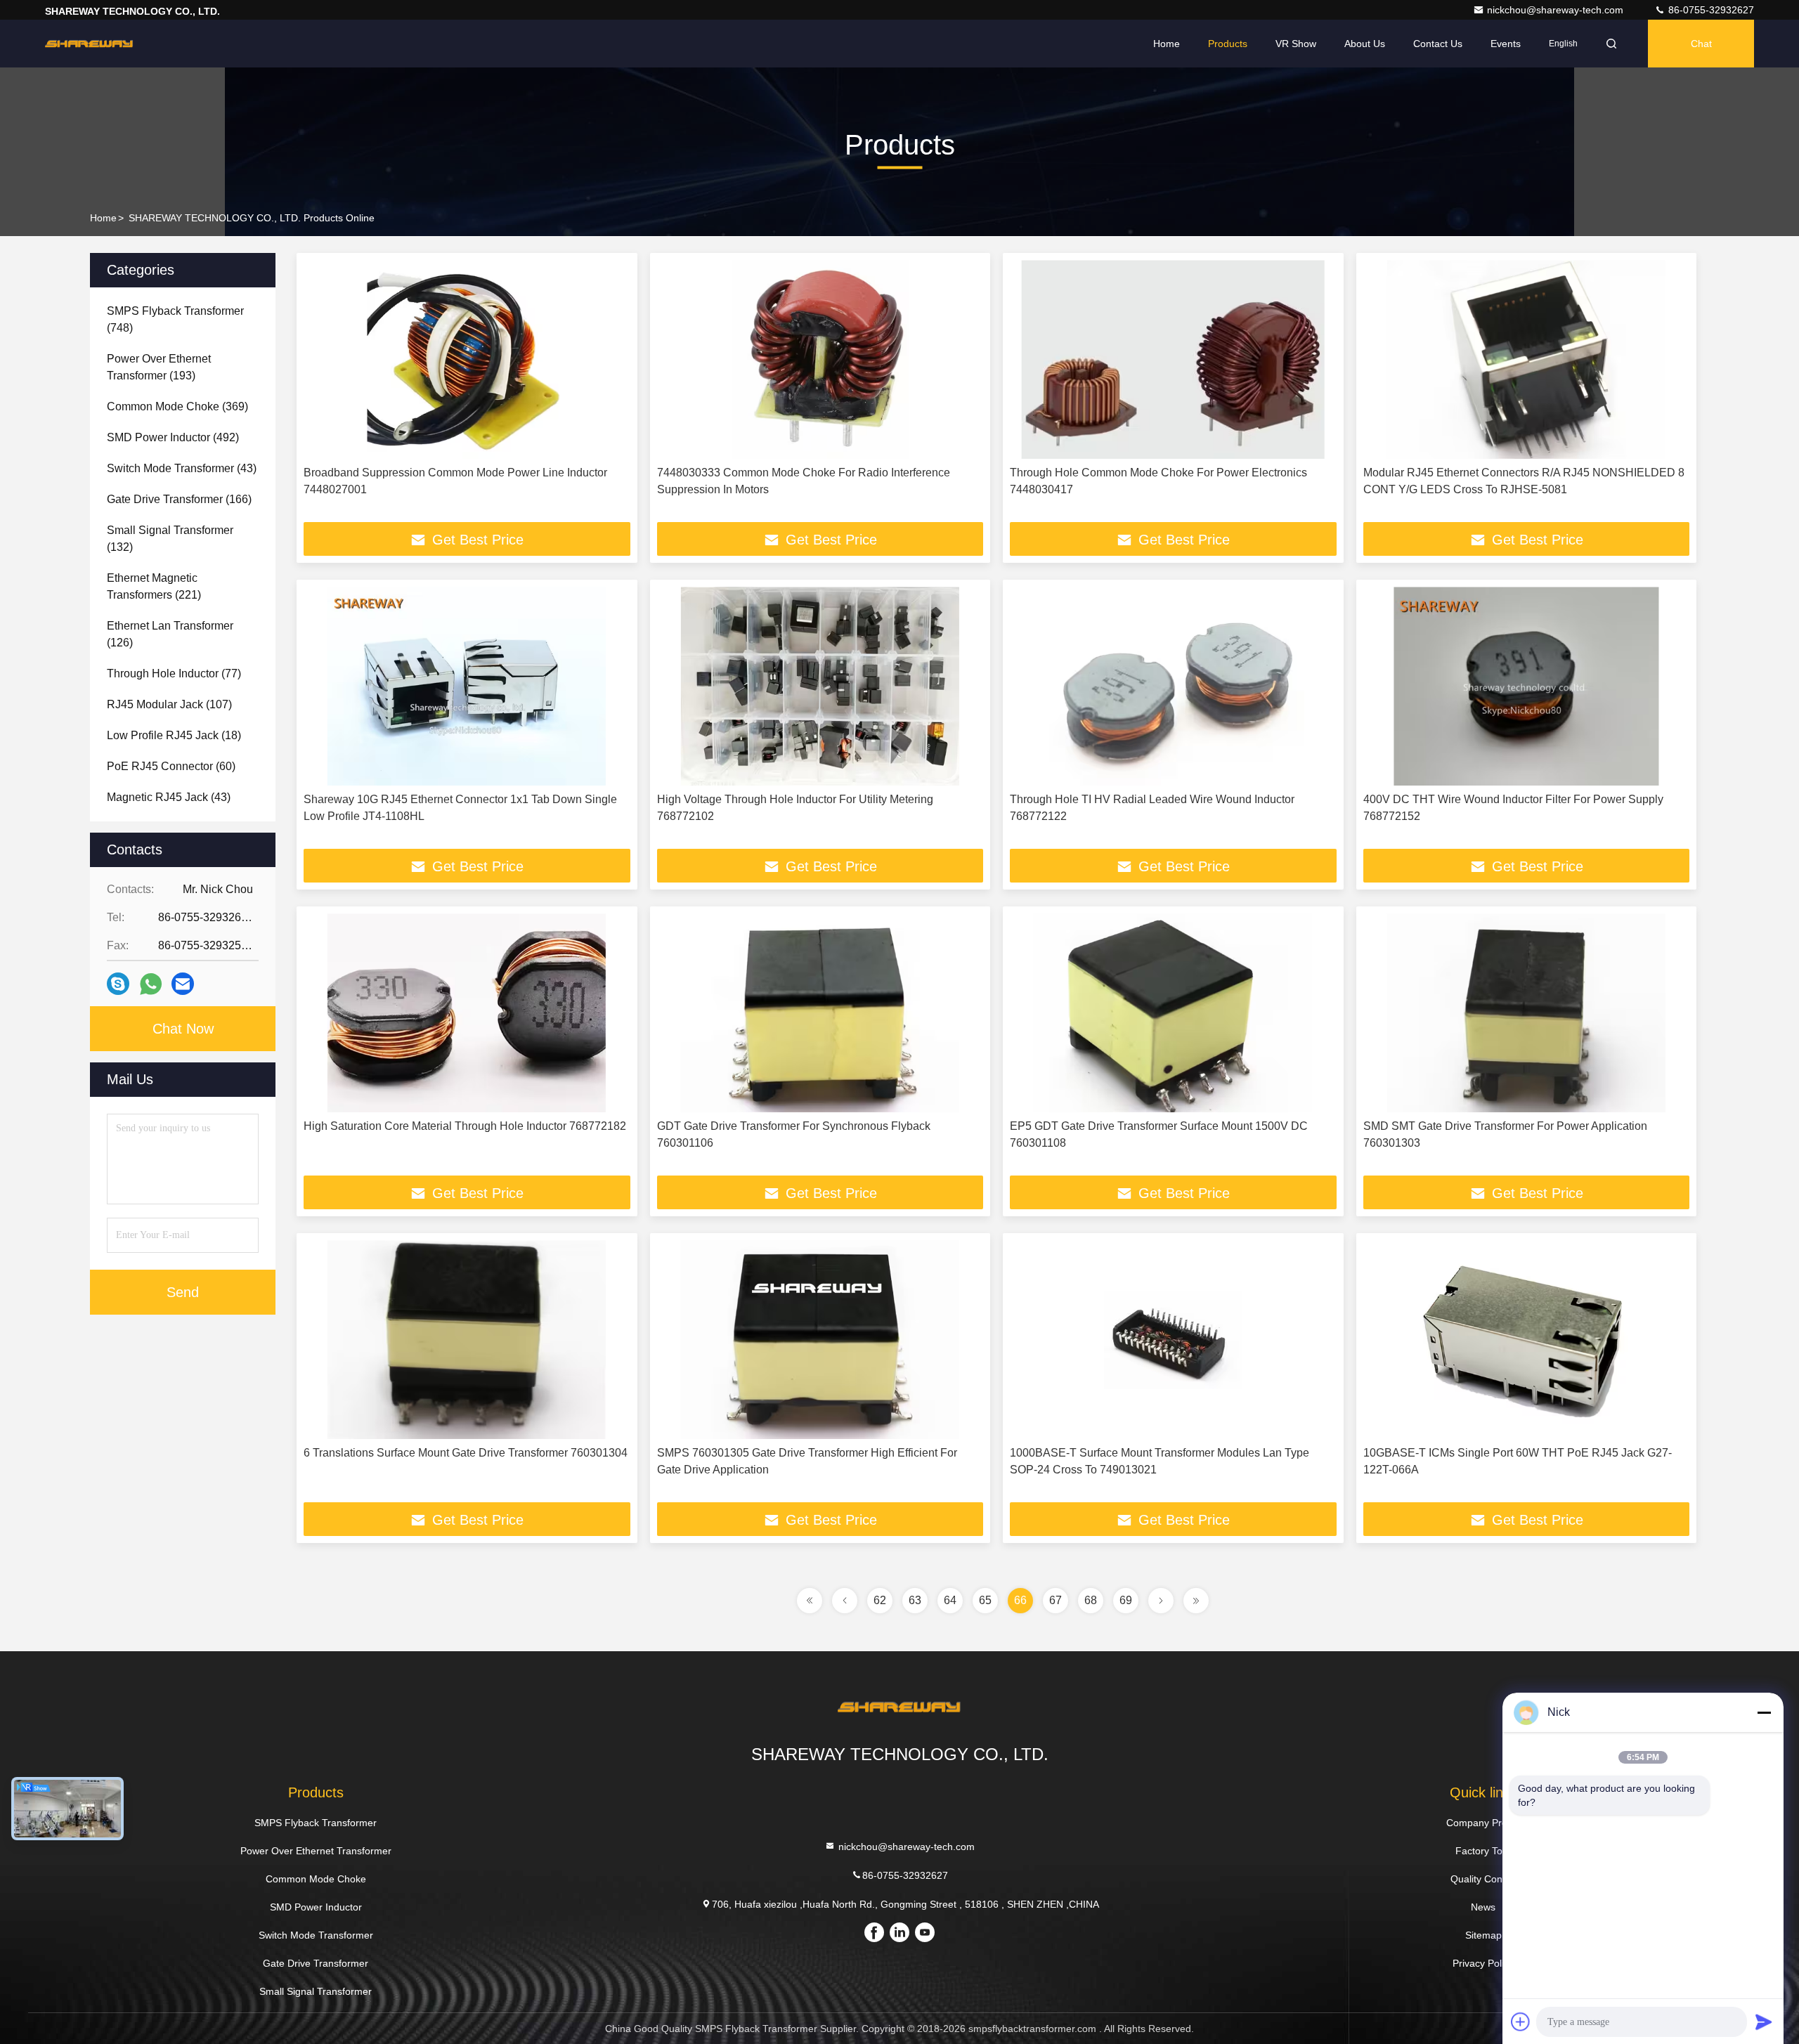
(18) (174, 735)
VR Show (1296, 44)
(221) (154, 586)
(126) (170, 634)
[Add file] (1521, 2022)
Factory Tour (1483, 1851)
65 (985, 1600)
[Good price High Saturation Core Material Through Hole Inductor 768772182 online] (467, 1013)
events (1506, 44)
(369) (177, 406)
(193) (159, 367)
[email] (183, 984)
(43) (182, 468)
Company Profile (1483, 1823)
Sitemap (1483, 1935)
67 (1056, 1600)
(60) (171, 766)
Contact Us (1438, 44)
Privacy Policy (1483, 1963)
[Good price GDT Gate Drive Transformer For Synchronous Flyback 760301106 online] (820, 1013)
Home (1167, 44)
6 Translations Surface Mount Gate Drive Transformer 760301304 (466, 1453)
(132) (170, 539)
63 (915, 1600)
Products (1228, 44)
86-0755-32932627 (1710, 10)
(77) (174, 673)
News (1483, 1907)
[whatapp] (151, 984)
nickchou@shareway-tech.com (1557, 10)
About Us (1365, 44)
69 (1126, 1600)
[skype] (118, 984)
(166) (179, 499)
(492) (173, 437)
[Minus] (1764, 1712)
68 (1091, 1600)
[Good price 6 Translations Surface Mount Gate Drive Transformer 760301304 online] (467, 1340)
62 (880, 1600)
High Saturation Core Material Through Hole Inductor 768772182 (465, 1126)
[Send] (1764, 2022)
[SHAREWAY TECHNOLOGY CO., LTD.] (89, 44)
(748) (175, 319)
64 (950, 1600)
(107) (169, 704)
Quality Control (1483, 1879)
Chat (1701, 44)
